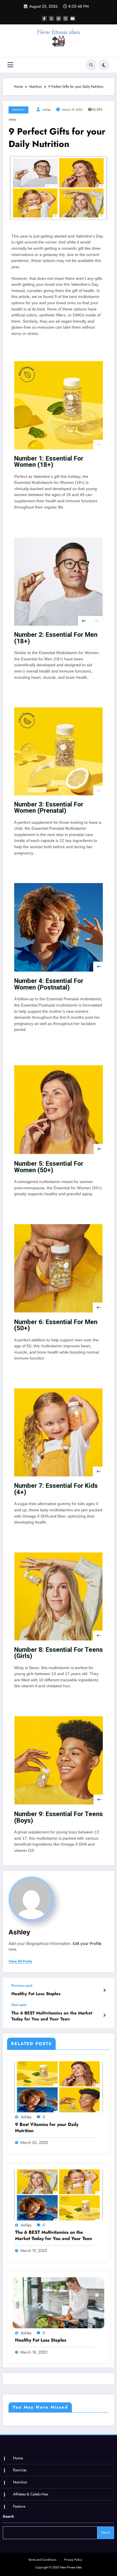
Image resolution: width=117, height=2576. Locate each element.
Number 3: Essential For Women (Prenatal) (49, 807)
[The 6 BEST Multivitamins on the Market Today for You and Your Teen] (58, 2195)
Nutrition (18, 110)
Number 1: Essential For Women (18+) (49, 462)
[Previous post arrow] (104, 1990)
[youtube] (73, 18)
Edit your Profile (87, 1943)
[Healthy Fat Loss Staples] (58, 2302)
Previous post (22, 1985)
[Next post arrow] (104, 2015)
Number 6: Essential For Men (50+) (56, 1325)
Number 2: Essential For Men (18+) (56, 638)
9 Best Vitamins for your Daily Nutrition (47, 2128)
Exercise (20, 2470)
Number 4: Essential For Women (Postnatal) (49, 984)
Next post (19, 2005)
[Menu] (10, 65)
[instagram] (66, 18)
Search (8, 2516)
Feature (19, 2506)
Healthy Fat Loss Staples (36, 1994)
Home (18, 2458)
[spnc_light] (104, 65)
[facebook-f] (44, 18)
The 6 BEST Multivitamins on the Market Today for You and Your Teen (52, 2016)
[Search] (91, 65)
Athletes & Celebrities (31, 2494)
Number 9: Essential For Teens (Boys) (58, 1817)
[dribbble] (58, 18)
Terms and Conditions (42, 2560)
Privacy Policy (73, 2560)
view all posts (20, 1961)
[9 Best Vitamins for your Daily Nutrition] (58, 2087)
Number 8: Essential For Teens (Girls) (58, 1653)
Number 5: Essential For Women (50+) (49, 1167)
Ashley (47, 110)
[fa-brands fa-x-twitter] (51, 18)
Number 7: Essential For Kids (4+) (56, 1489)
